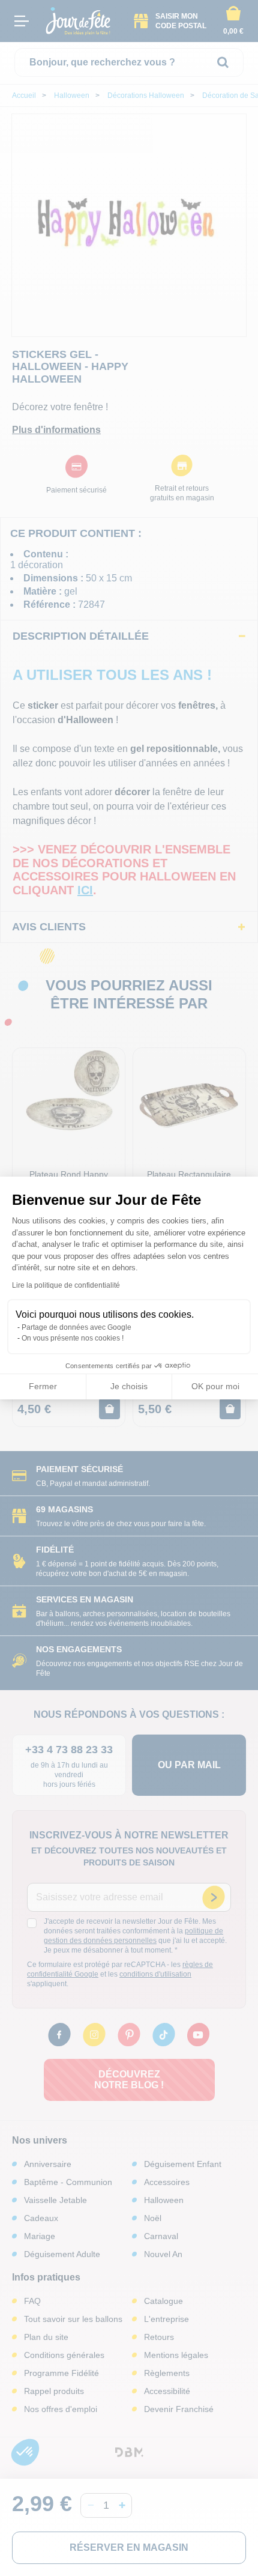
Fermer (43, 1386)
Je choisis (129, 1386)
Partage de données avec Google (76, 1327)
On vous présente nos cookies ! (73, 1338)
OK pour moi (215, 1386)
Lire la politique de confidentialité (66, 1285)
